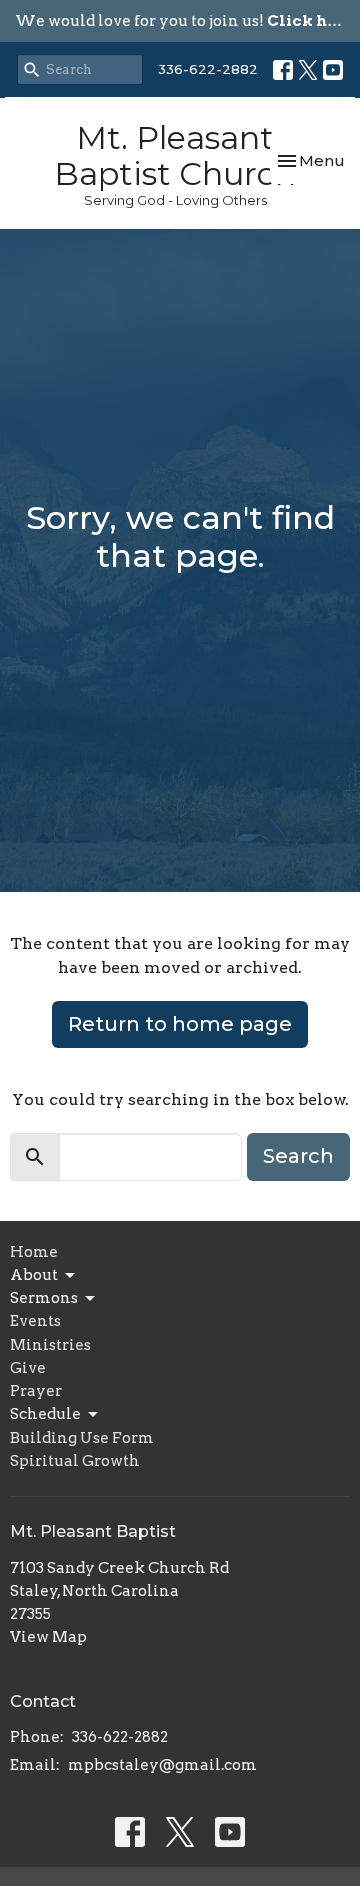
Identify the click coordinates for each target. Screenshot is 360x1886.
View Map (48, 1637)
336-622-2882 (208, 69)
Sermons (44, 1298)
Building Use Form (82, 1438)
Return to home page (180, 1024)
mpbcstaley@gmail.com (162, 1765)
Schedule (45, 1414)
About (34, 1275)
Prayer (36, 1391)
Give (28, 1368)
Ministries (50, 1345)
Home (34, 1252)
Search (298, 1156)
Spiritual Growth (75, 1461)
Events (35, 1321)
